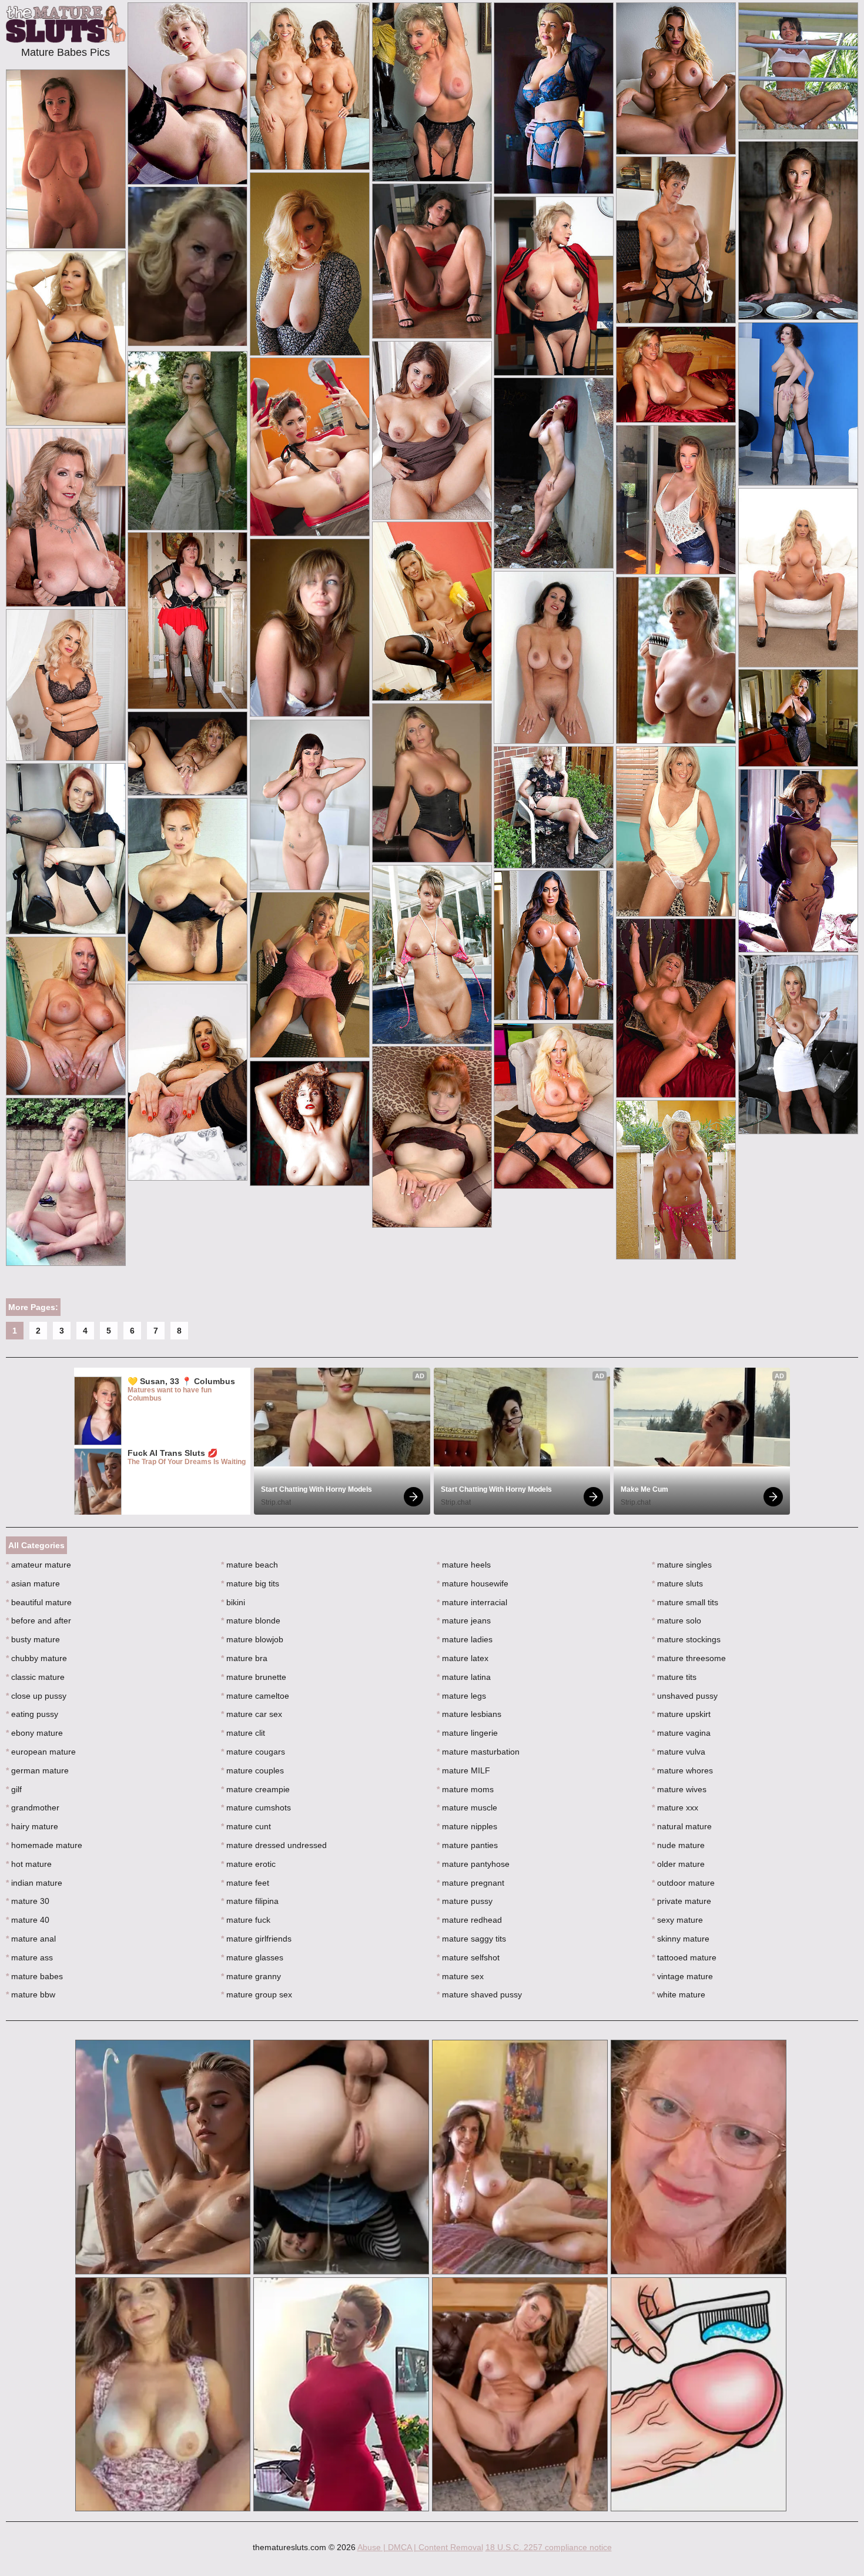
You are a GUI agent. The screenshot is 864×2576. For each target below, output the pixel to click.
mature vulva (679, 1752)
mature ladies (465, 1639)
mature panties (467, 1845)
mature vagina (681, 1733)
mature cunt (246, 1826)
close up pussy (36, 1696)
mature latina (464, 1677)
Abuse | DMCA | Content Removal (420, 2547)
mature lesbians (469, 1714)
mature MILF (463, 1770)
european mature (41, 1752)
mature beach (250, 1565)
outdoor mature (683, 1883)
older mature (678, 1864)
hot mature (29, 1864)
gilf (14, 1789)
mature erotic (248, 1864)
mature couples (252, 1770)
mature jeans (464, 1621)
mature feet (245, 1883)
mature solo (677, 1621)
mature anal (31, 1939)
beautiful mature (39, 1602)
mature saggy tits (471, 1939)
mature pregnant (470, 1883)
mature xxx (675, 1807)
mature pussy (465, 1901)
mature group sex (257, 1994)
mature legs (461, 1696)
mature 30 (28, 1901)
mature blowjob (252, 1639)
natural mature (682, 1826)
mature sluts (677, 1583)
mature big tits (250, 1583)
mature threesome (689, 1658)
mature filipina (250, 1901)
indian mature (34, 1883)
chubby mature (36, 1658)
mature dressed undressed (274, 1845)
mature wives (679, 1789)
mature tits (674, 1677)
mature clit (243, 1733)
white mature (679, 1994)
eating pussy (32, 1714)
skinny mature (681, 1939)
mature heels (464, 1565)
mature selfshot (468, 1957)
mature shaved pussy (479, 1994)
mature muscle (467, 1807)
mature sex (460, 1976)
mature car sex (252, 1714)
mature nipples (467, 1826)
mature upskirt (681, 1714)
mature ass (29, 1957)
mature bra (244, 1658)
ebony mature (34, 1733)
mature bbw (31, 1994)
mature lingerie (467, 1733)
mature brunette (254, 1677)
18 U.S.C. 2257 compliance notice (549, 2547)
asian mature (33, 1583)
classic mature (35, 1677)
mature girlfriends (256, 1939)
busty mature (33, 1639)
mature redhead (469, 1920)
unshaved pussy (685, 1696)
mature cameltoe (255, 1696)
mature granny (251, 1976)
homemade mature (44, 1845)
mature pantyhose (473, 1864)
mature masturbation (478, 1752)
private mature (682, 1901)
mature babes (34, 1976)
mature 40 (28, 1920)
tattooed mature (684, 1957)
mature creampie (255, 1789)
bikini (233, 1602)
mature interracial (472, 1602)
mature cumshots (256, 1807)
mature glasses (252, 1957)
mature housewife (473, 1583)
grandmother (33, 1807)
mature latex (463, 1658)
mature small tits (685, 1602)
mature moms (465, 1789)
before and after (38, 1621)
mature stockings (686, 1639)
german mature (37, 1770)
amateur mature (38, 1565)
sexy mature (677, 1920)
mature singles (682, 1565)
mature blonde (251, 1621)
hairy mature (32, 1826)
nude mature (678, 1845)
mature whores (682, 1770)
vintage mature (682, 1976)
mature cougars (253, 1752)
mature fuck (246, 1920)
